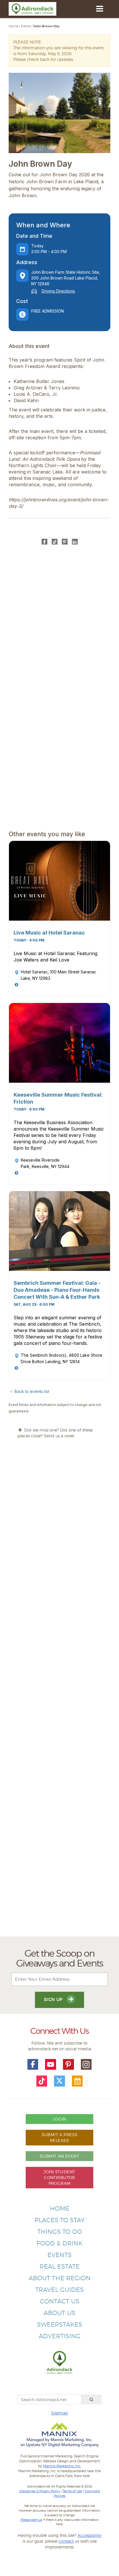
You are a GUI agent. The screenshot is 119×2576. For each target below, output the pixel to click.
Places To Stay (60, 2220)
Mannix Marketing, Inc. (62, 2466)
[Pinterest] (65, 542)
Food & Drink (60, 2243)
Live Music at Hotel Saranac (49, 933)
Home (13, 26)
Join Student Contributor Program (59, 2177)
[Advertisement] (59, 1693)
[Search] (92, 2399)
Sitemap (59, 2413)
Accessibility (89, 2535)
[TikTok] (55, 542)
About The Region (60, 2278)
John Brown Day (46, 26)
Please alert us (31, 2520)
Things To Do (60, 2232)
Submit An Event (59, 2156)
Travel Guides (59, 2290)
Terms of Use (72, 2491)
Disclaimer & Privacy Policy (40, 2491)
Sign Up (54, 1999)
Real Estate (60, 2266)
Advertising (60, 2336)
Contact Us (60, 2301)
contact (66, 2541)
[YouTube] (51, 2065)
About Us (59, 2313)
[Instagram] (86, 2065)
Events (26, 26)
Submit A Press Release (60, 2137)
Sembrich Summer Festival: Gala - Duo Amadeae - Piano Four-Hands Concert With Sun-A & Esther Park (57, 1290)
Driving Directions (58, 291)
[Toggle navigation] (100, 9)
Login (59, 2119)
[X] (59, 2081)
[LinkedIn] (75, 542)
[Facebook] (44, 542)
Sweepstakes (60, 2324)
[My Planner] (77, 2081)
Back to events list (32, 1391)
